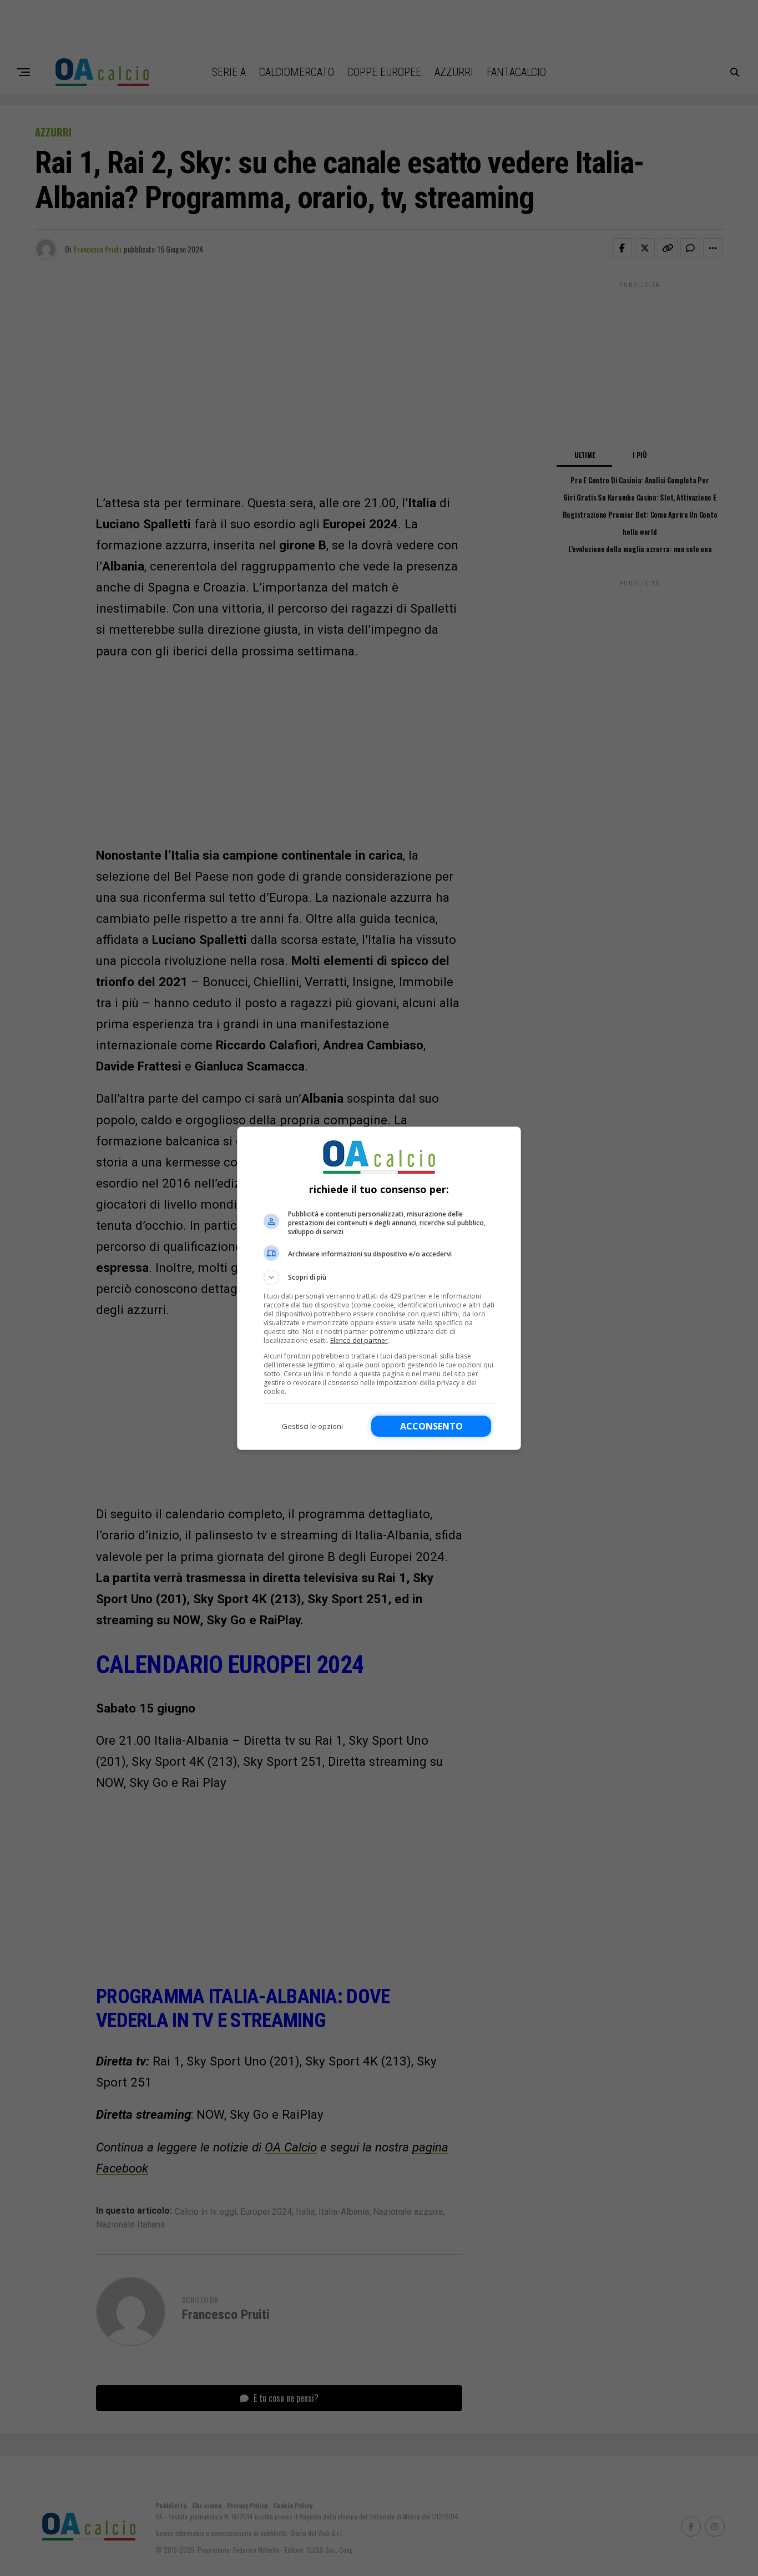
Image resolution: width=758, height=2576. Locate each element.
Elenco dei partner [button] (359, 1340)
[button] (379, 1277)
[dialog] (379, 1288)
